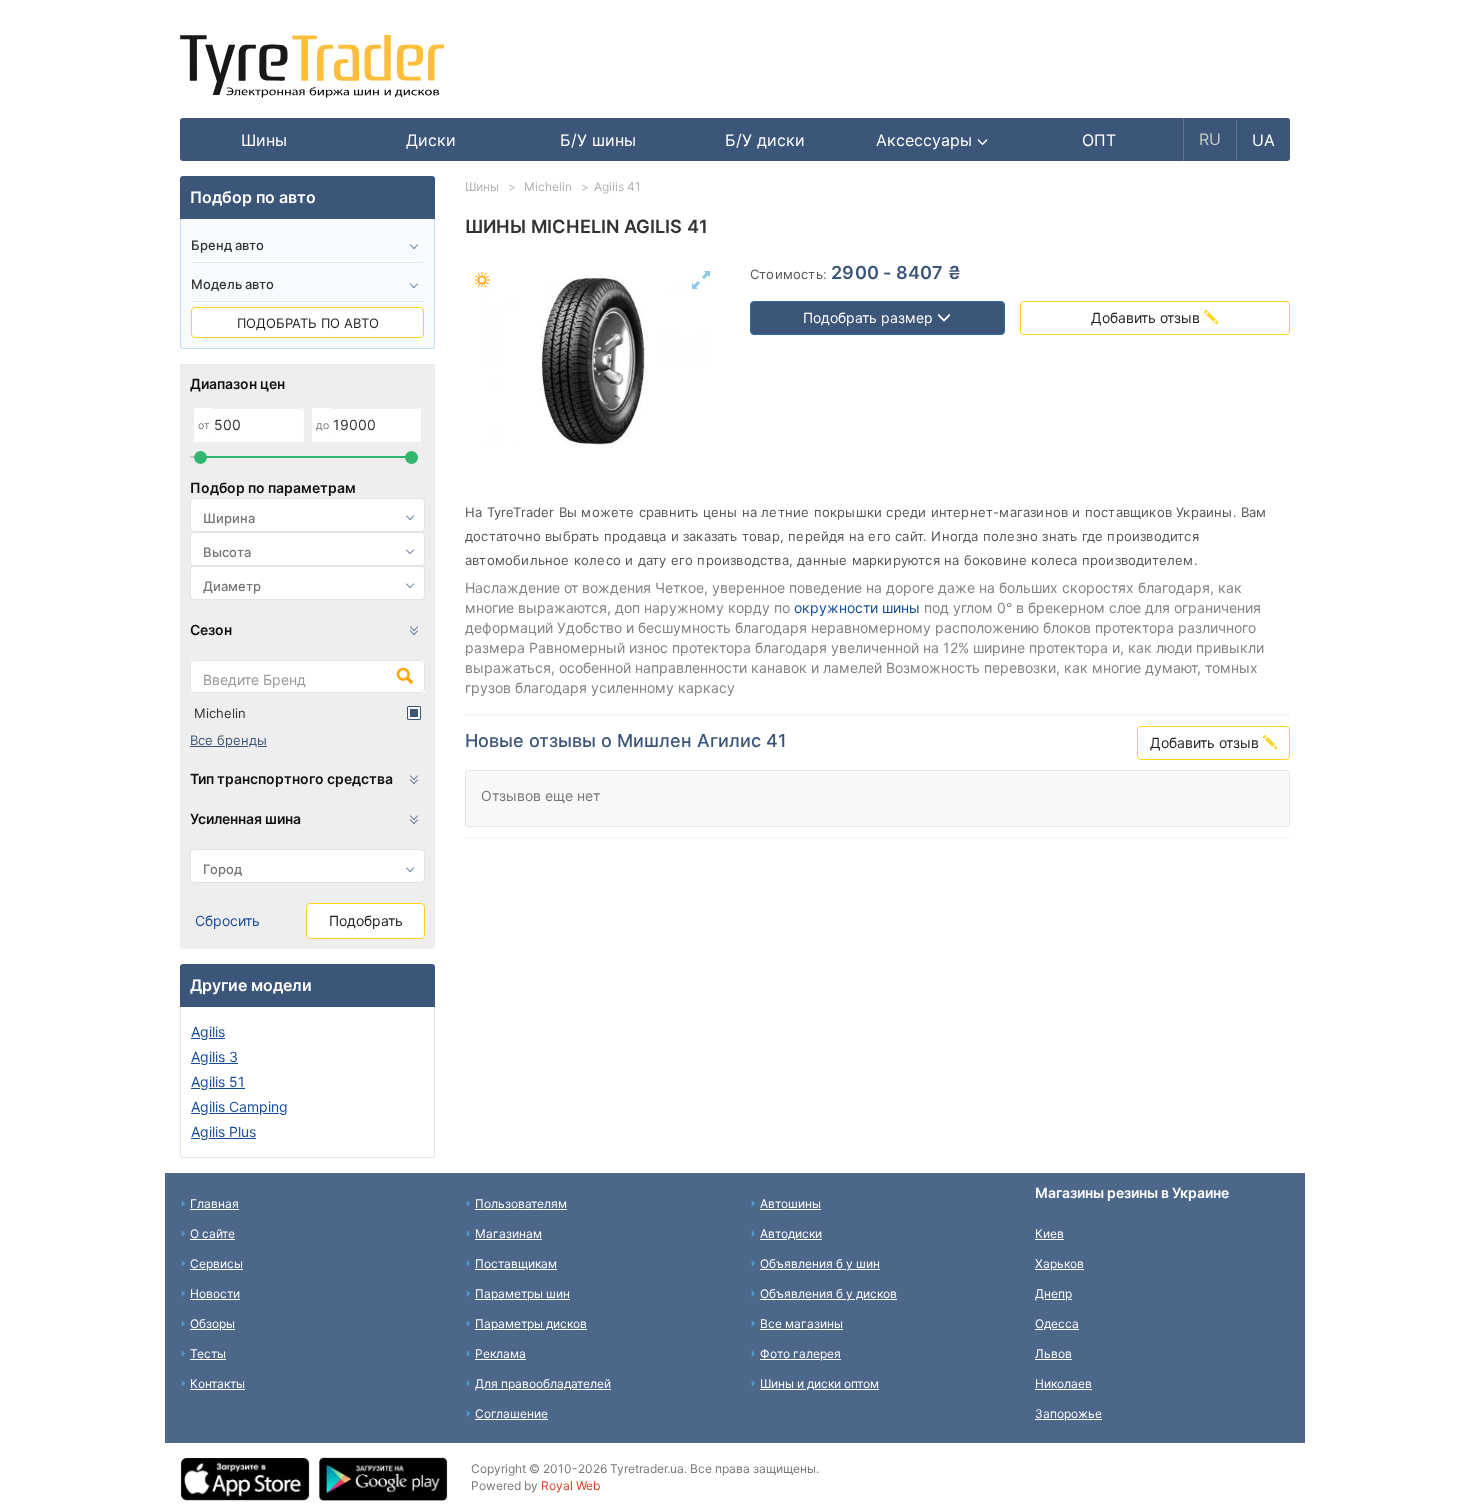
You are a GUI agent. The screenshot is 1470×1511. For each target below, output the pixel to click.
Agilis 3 (214, 1056)
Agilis (208, 1031)
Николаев (1063, 1383)
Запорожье (1068, 1413)
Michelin (220, 713)
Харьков (1059, 1263)
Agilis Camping (239, 1106)
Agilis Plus (223, 1131)
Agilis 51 (218, 1081)
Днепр (1053, 1293)
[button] (932, 140)
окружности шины (857, 607)
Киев (1049, 1233)
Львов (1053, 1353)
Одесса (1057, 1323)
